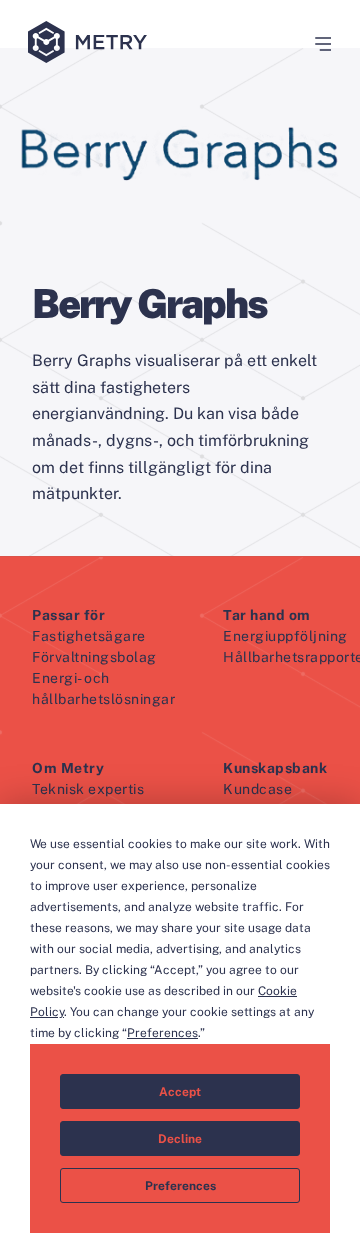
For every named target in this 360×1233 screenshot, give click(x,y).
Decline (180, 1139)
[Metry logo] (91, 43)
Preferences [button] (162, 1033)
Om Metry (68, 768)
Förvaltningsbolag (94, 657)
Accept (180, 1092)
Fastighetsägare (89, 636)
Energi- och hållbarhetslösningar (103, 688)
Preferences (180, 1186)
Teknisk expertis (88, 789)
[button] (316, 44)
